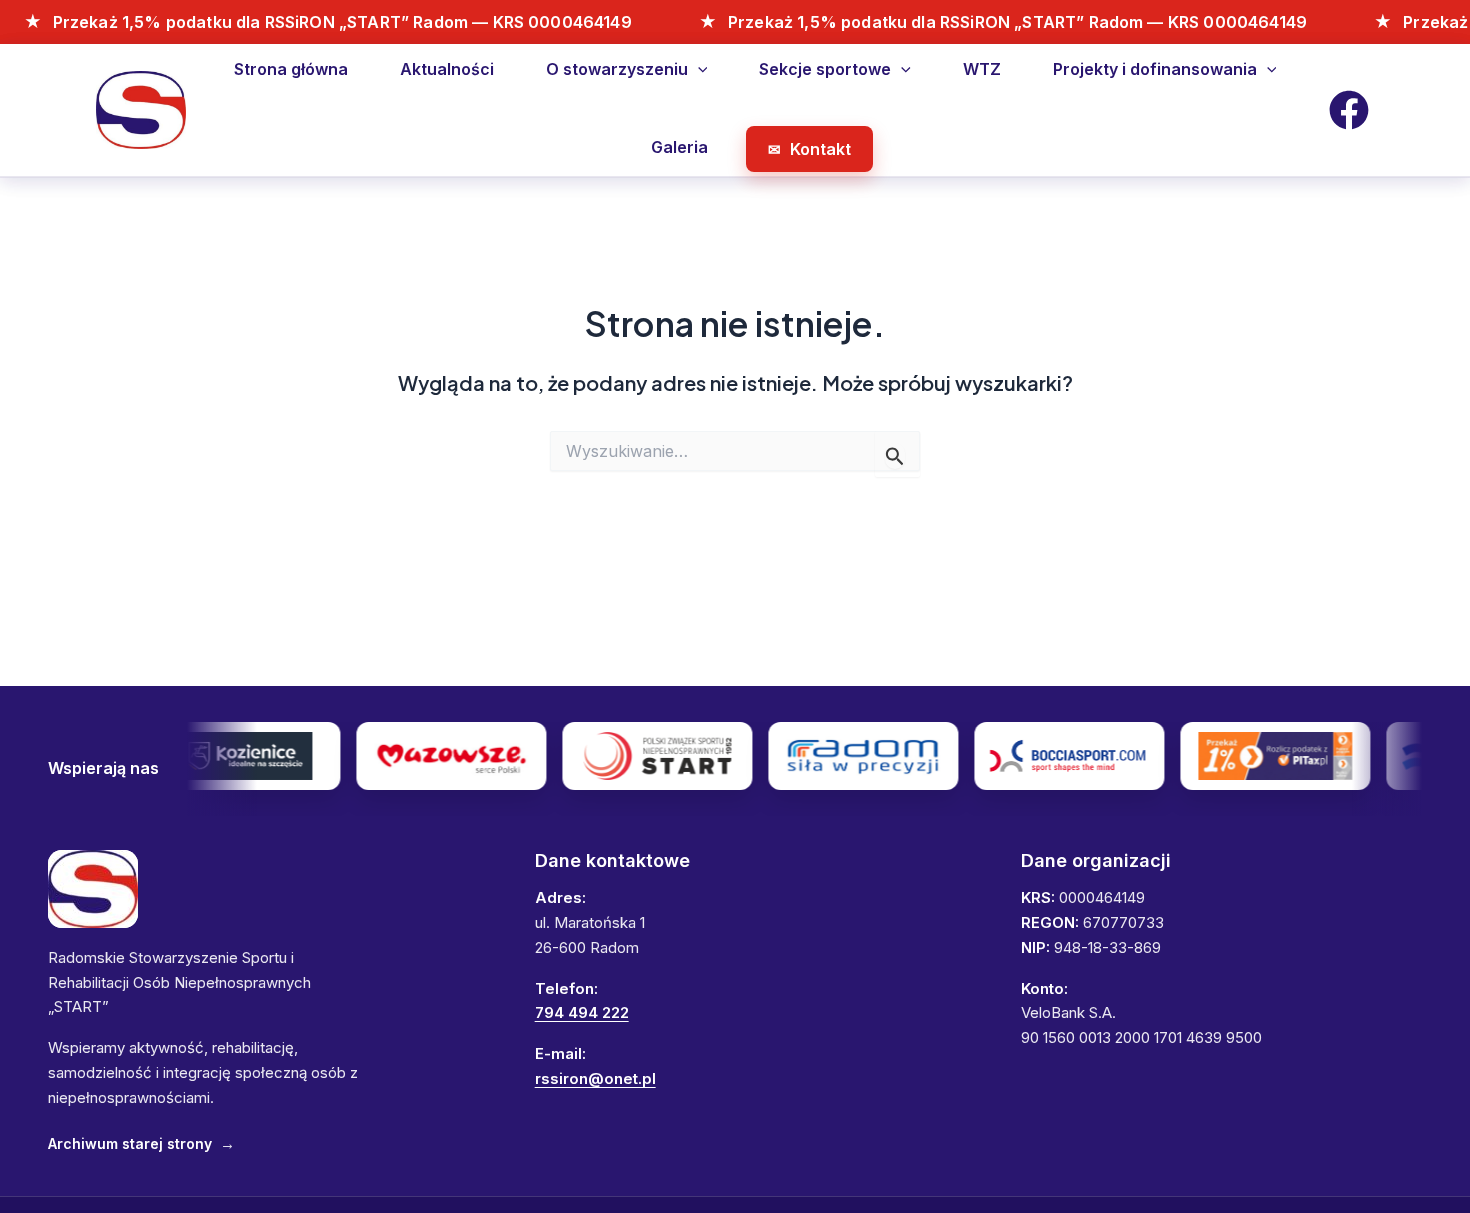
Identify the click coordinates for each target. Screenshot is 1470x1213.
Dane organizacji (1096, 860)
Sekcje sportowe (825, 69)
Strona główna (291, 69)
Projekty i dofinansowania (1155, 69)
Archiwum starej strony (141, 1143)
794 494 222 (582, 1012)
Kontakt (820, 149)
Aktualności (447, 69)
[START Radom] (93, 889)
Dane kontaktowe (612, 860)
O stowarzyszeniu (617, 69)
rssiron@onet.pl (595, 1078)
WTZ (982, 69)
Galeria (679, 147)
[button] (698, 69)
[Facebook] (1349, 110)
